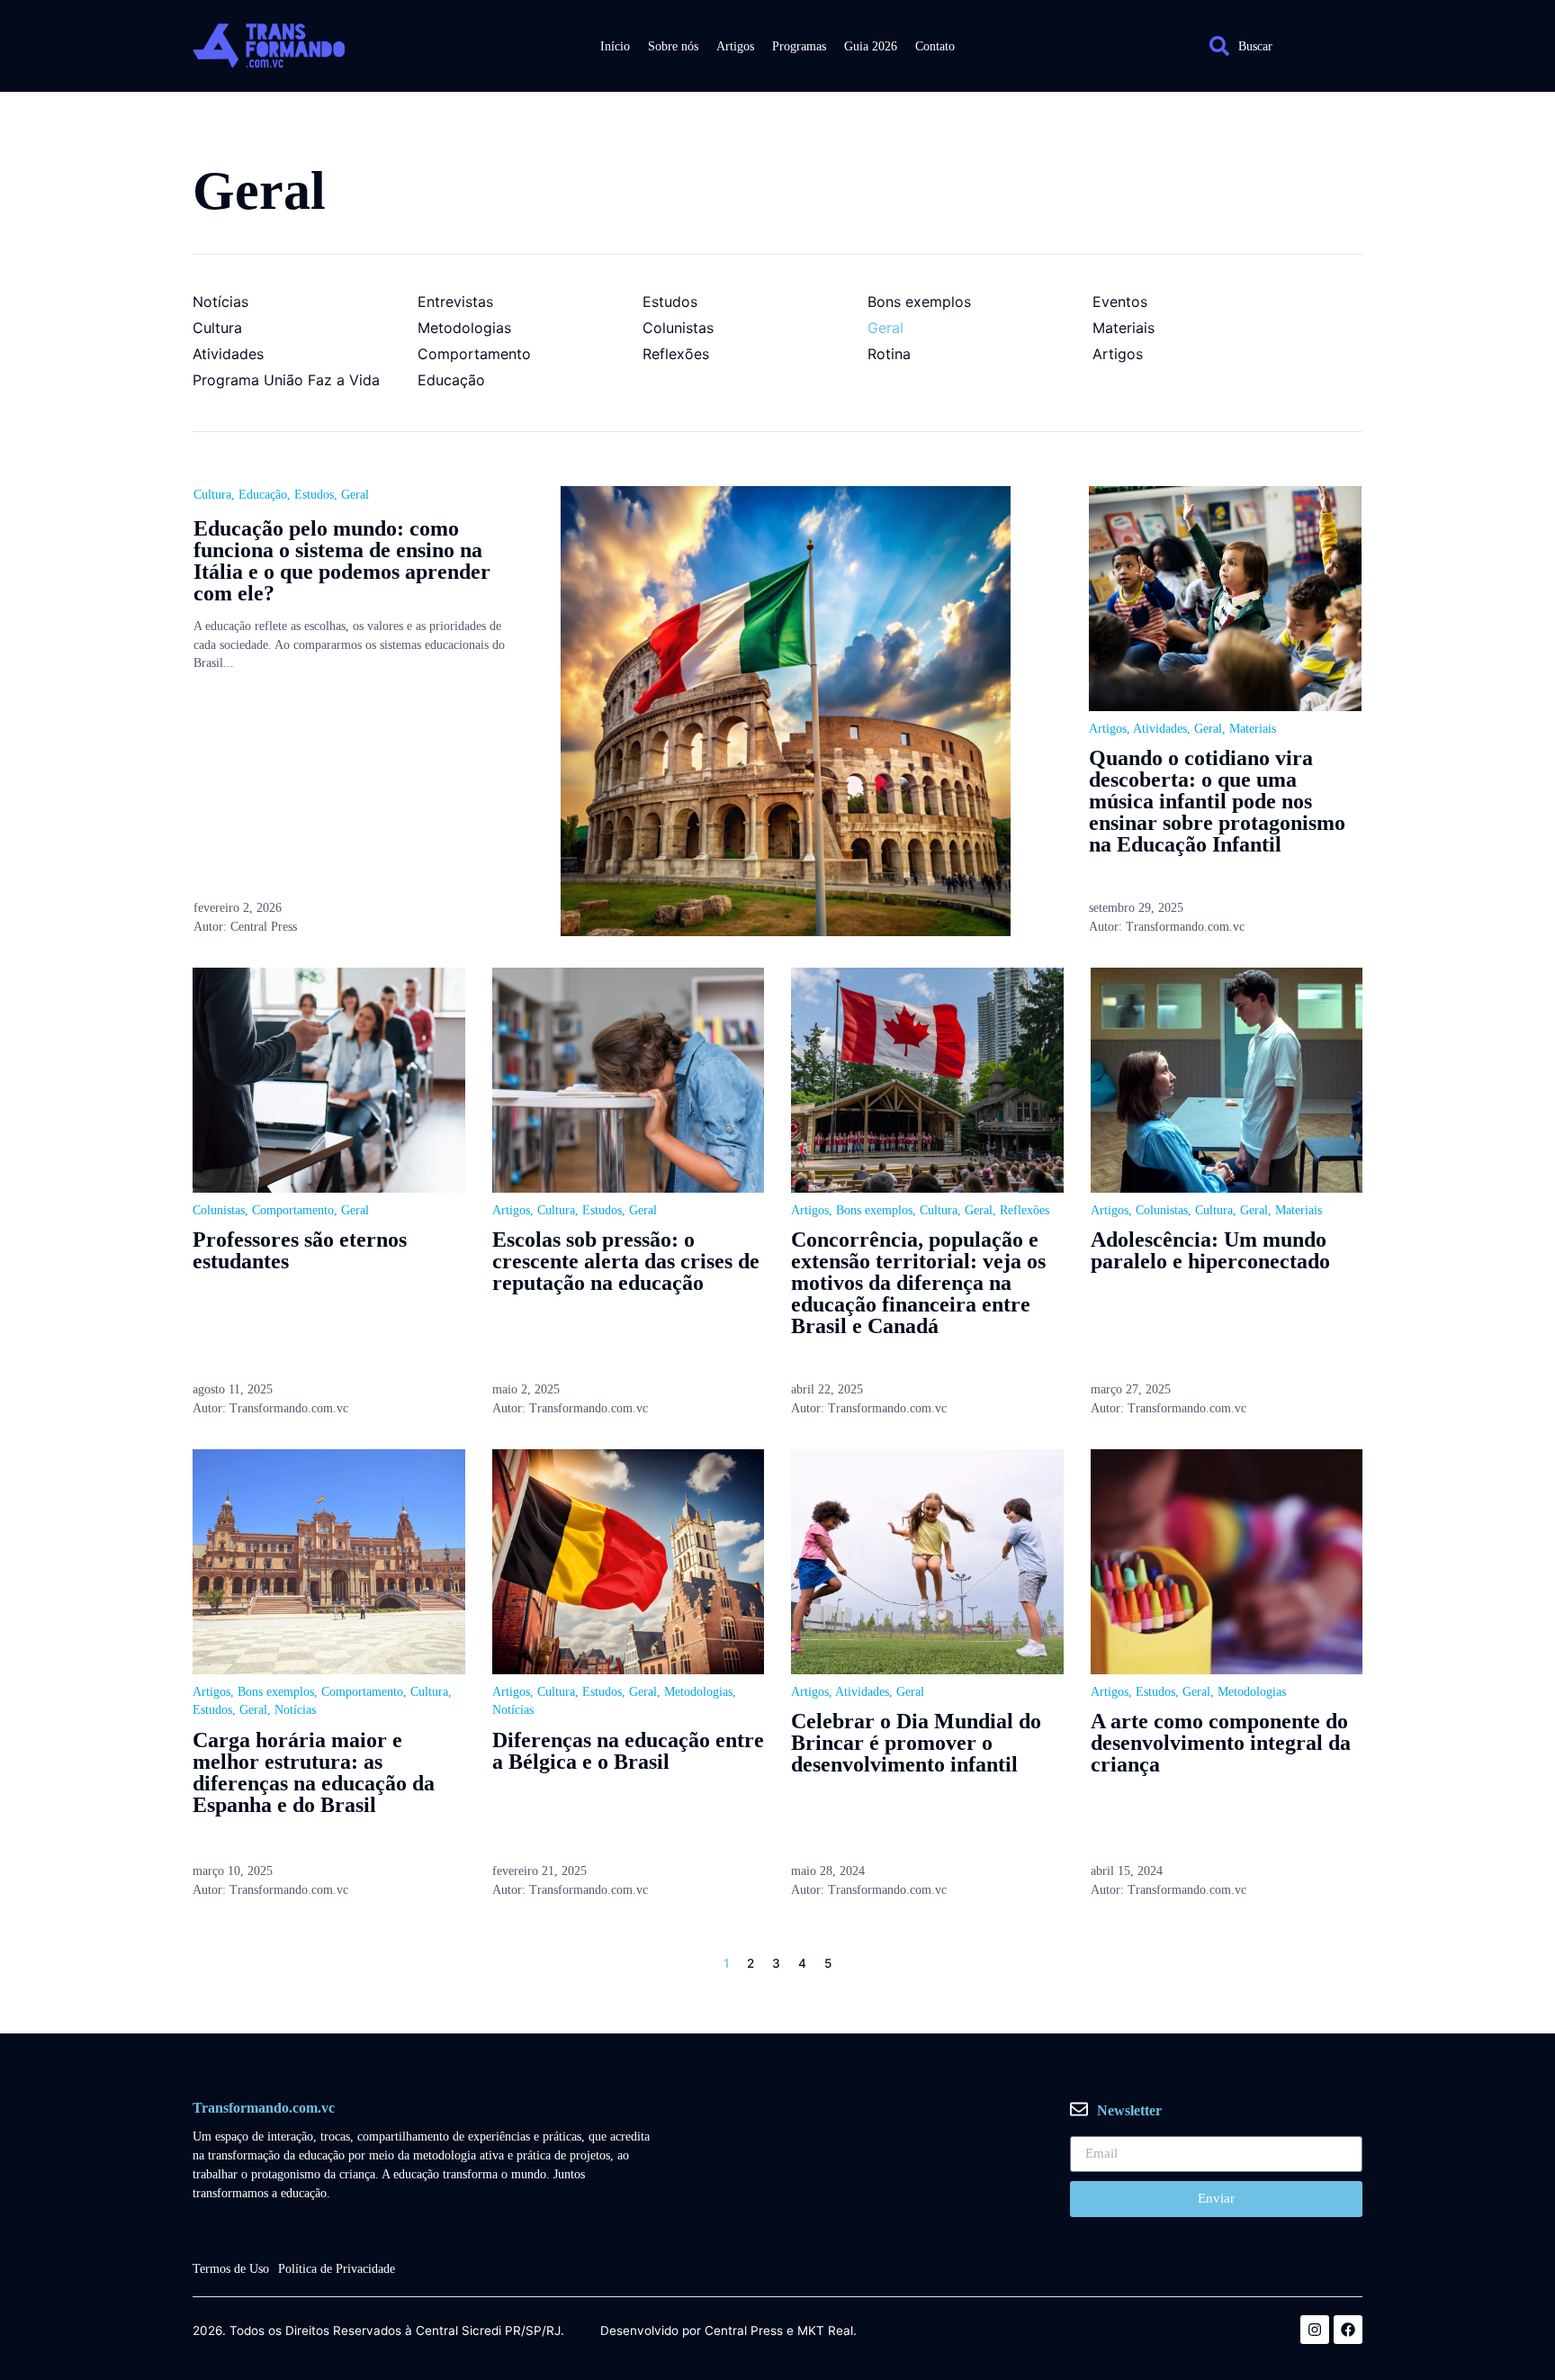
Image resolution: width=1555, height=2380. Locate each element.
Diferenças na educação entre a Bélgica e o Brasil (628, 1751)
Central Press (744, 2331)
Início (615, 46)
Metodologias (698, 1692)
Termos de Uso (231, 2269)
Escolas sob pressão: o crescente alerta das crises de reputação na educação (626, 1261)
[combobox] (1277, 46)
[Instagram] (1315, 2330)
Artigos (735, 46)
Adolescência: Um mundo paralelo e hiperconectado (1210, 1250)
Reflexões (1025, 1210)
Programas (799, 46)
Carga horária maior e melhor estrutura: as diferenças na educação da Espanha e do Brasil (314, 1772)
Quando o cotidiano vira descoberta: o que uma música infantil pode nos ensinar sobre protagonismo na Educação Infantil (1217, 801)
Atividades (1160, 729)
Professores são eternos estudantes (300, 1250)
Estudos (314, 495)
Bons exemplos (874, 1210)
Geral (355, 495)
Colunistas (219, 1210)
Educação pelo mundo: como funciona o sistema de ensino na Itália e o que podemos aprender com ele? (342, 561)
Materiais (1253, 729)
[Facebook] (1348, 2330)
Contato (935, 46)
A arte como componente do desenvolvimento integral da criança (1221, 1743)
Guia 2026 (871, 46)
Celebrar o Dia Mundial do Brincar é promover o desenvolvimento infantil (916, 1743)
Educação (263, 495)
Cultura (212, 495)
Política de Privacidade (337, 2269)
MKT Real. (827, 2331)
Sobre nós (673, 46)
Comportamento (293, 1210)
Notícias (295, 1710)
